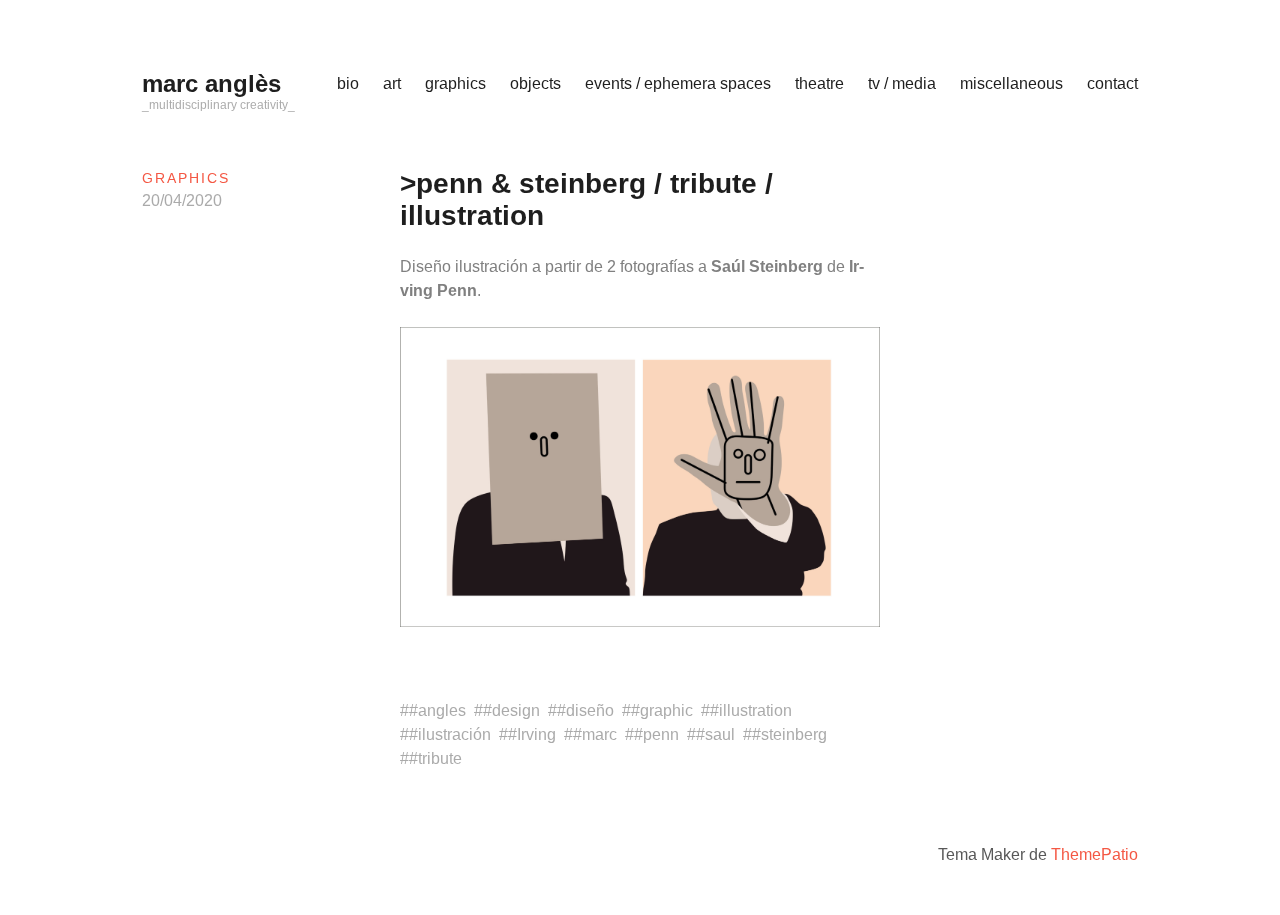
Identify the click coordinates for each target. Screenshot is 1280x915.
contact (1112, 83)
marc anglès (211, 83)
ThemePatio (1094, 854)
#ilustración (450, 734)
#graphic (662, 710)
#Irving (532, 734)
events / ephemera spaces (678, 83)
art (392, 83)
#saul (715, 734)
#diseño (585, 710)
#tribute (435, 758)
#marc (595, 734)
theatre (819, 83)
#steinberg (789, 734)
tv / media (902, 83)
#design (511, 710)
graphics (455, 83)
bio (348, 83)
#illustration (751, 710)
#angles (437, 710)
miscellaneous (1011, 83)
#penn (656, 734)
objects (535, 83)
